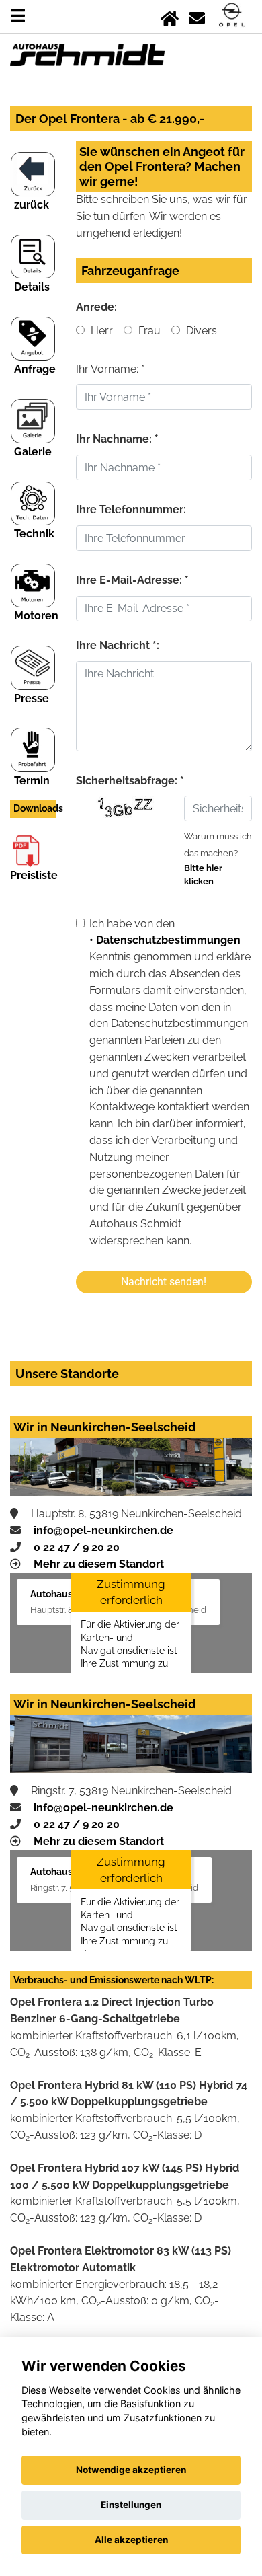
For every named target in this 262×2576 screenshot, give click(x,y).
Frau (148, 331)
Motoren (36, 616)
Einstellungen (131, 2505)
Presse (32, 698)
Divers (200, 331)
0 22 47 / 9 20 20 (77, 1547)
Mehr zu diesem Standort (99, 1564)
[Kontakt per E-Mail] (197, 16)
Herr (100, 331)
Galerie (33, 452)
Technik (34, 534)
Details (32, 287)
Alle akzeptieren (131, 2540)
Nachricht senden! (164, 1282)
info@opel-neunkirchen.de (103, 1530)
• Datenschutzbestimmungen (165, 940)
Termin (32, 781)
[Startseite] (170, 16)
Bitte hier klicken (203, 875)
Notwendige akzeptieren (131, 2470)
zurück (32, 205)
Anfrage (35, 369)
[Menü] (18, 16)
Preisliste (34, 875)
